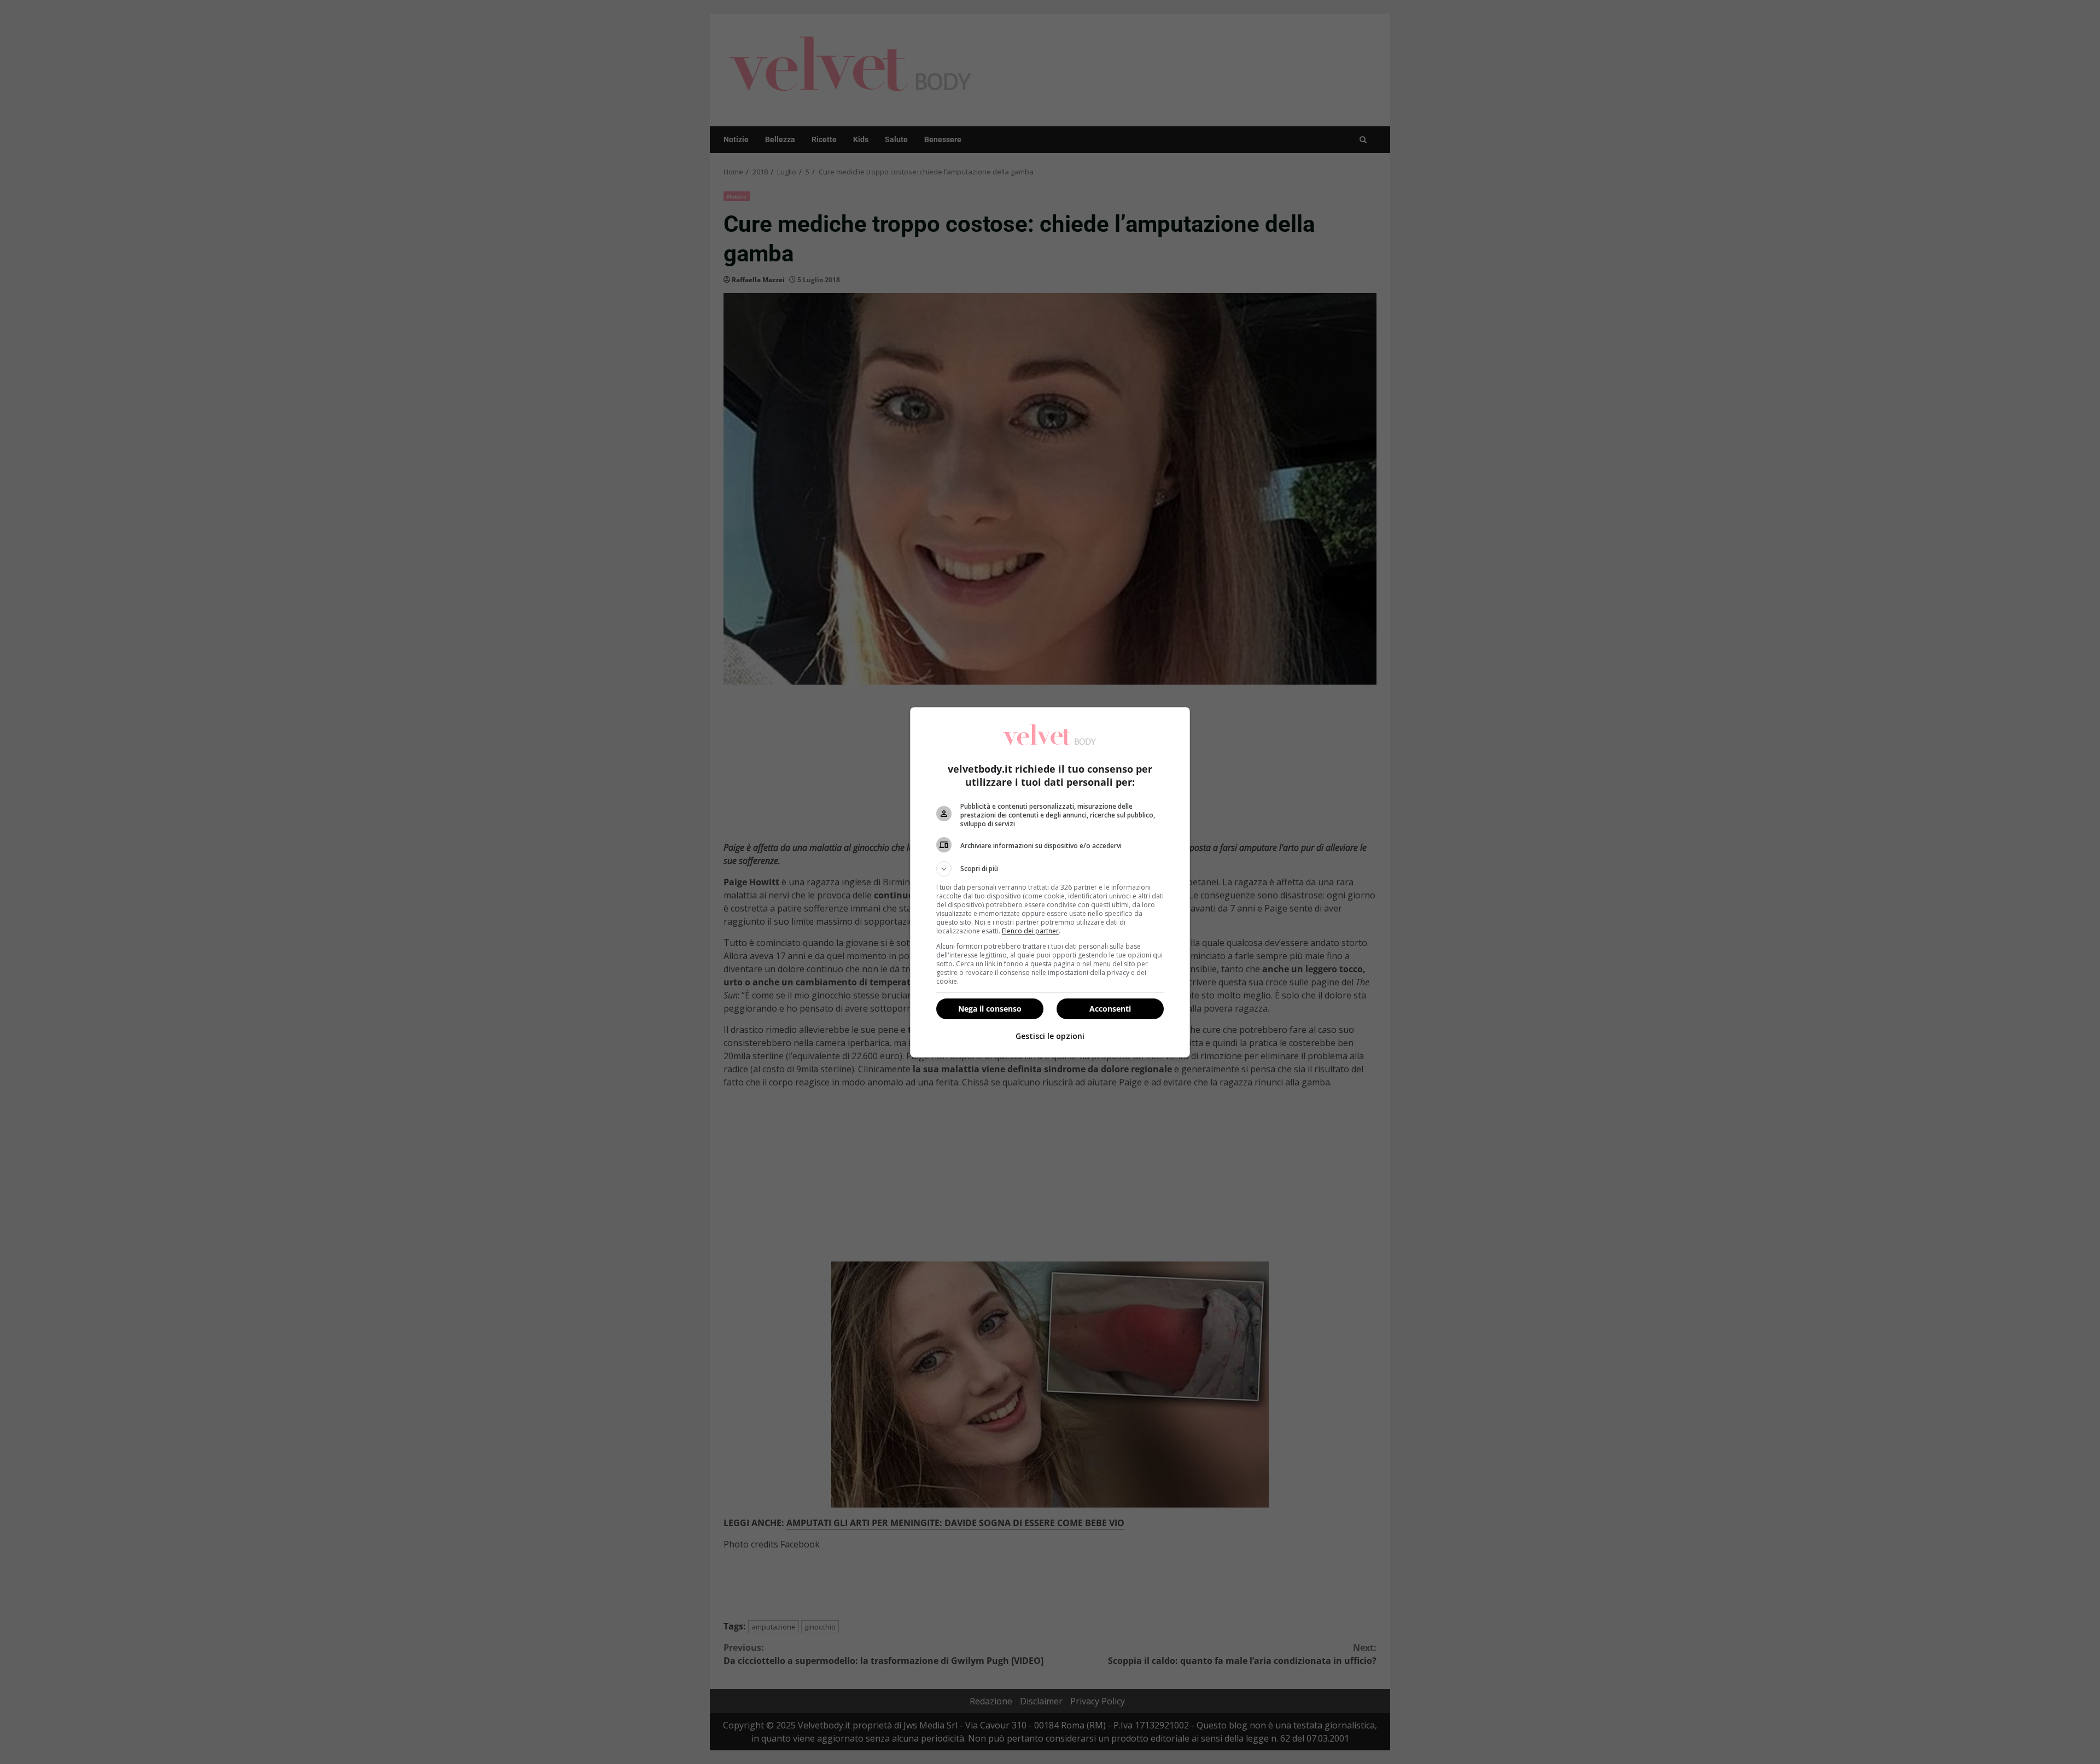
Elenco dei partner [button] (1030, 931)
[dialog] (1050, 882)
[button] (1050, 869)
